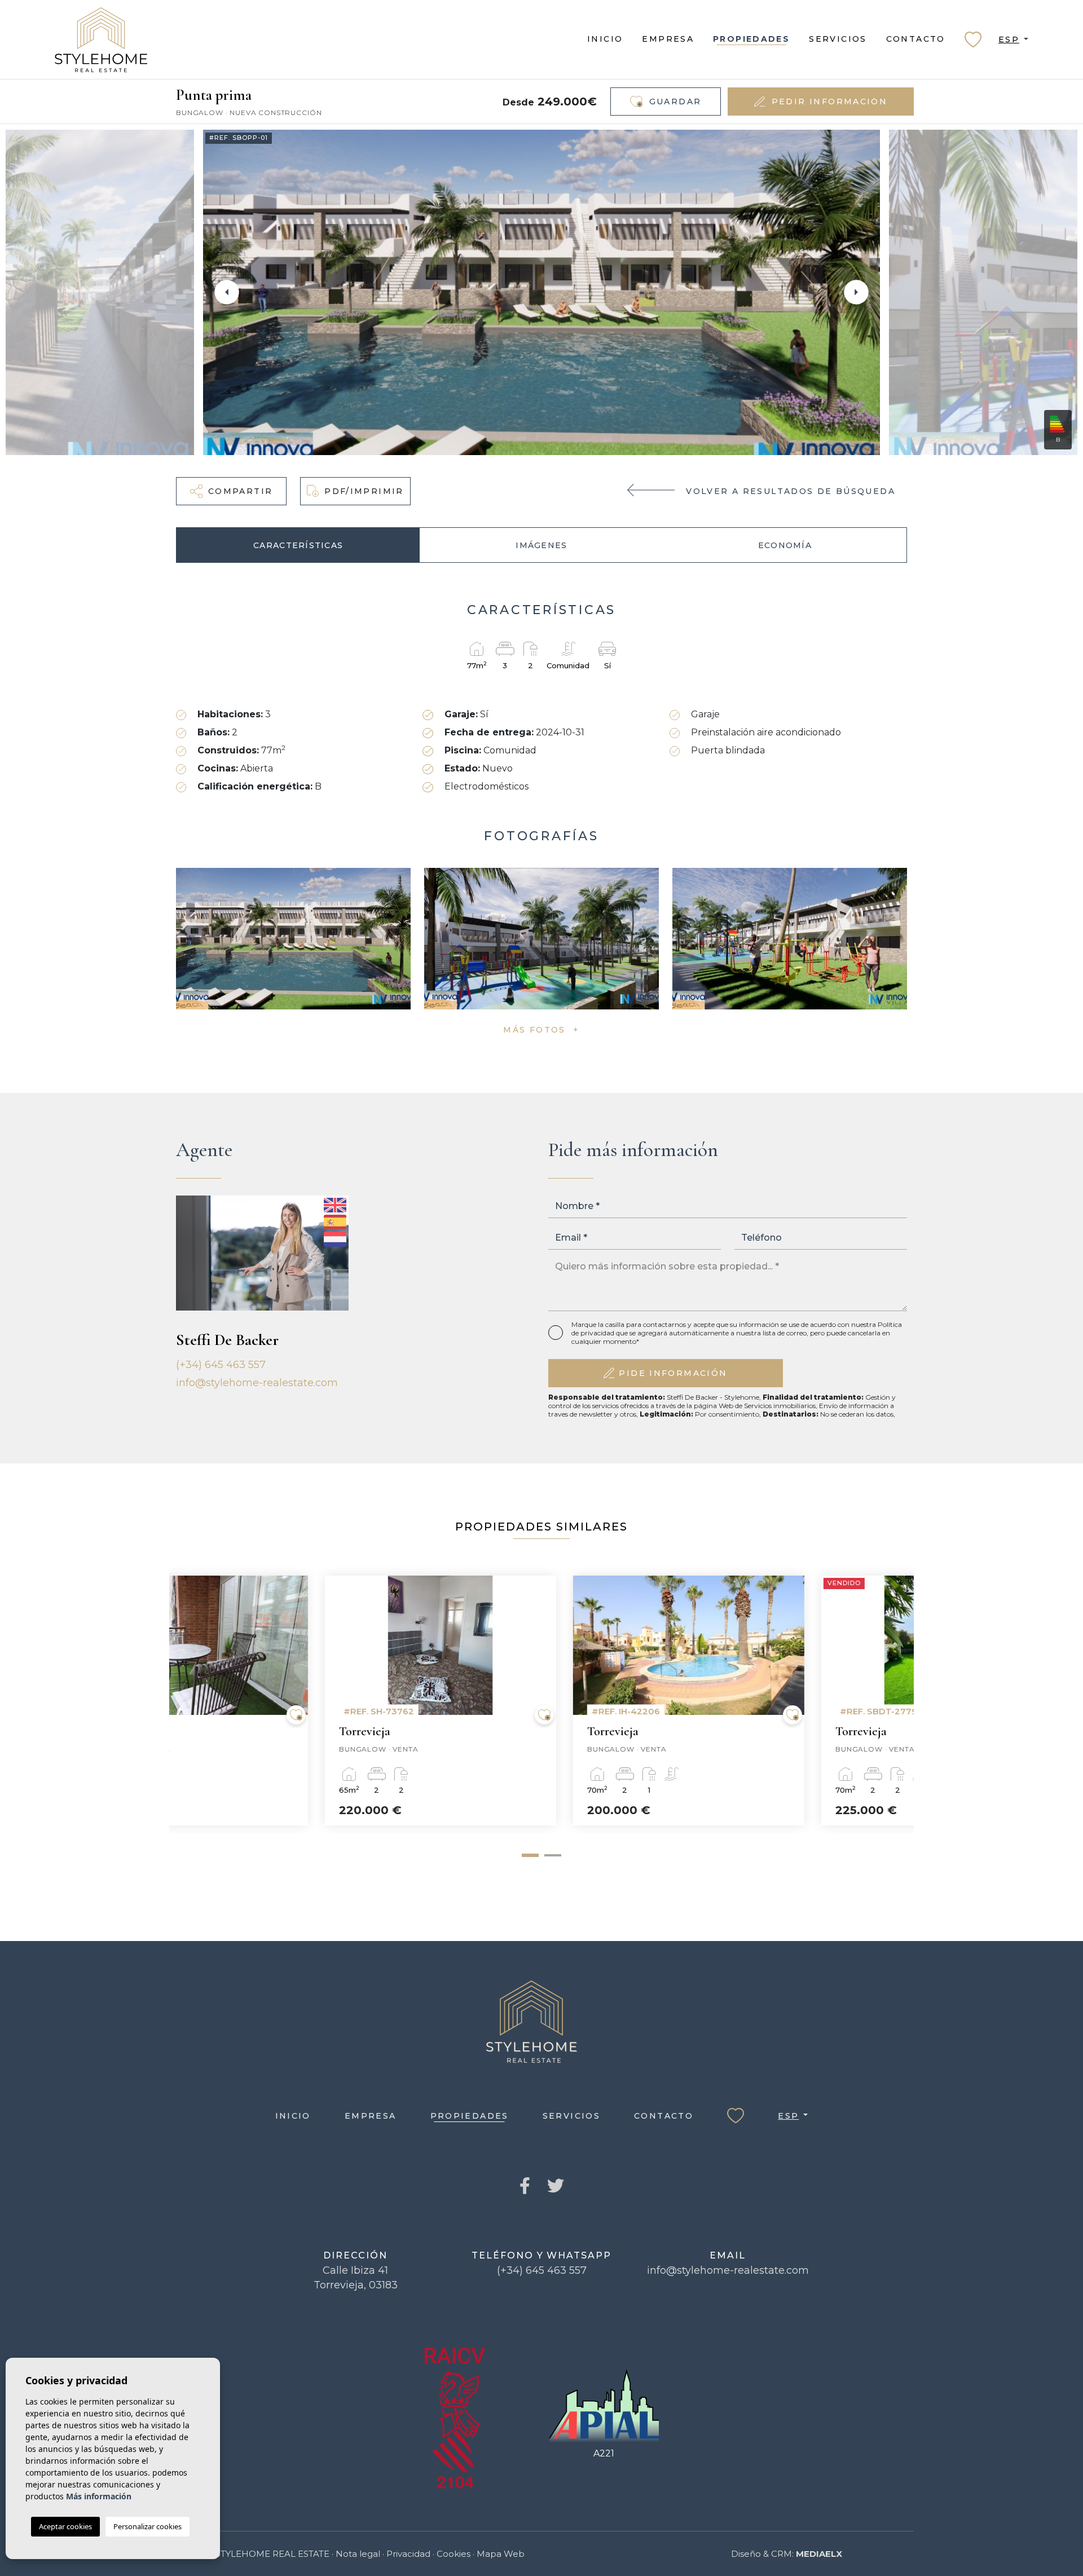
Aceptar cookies (65, 2526)
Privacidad (408, 2554)
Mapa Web (501, 2554)
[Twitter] (556, 2187)
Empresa (668, 39)
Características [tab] (298, 545)
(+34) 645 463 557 (221, 1365)
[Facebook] (525, 2187)
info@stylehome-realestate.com (257, 1383)
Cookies (454, 2554)
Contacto (916, 39)
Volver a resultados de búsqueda (791, 491)
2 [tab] (553, 1856)
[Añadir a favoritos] (397, 1715)
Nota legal (358, 2554)
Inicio (605, 39)
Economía (785, 545)
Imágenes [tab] (541, 545)
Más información (99, 2496)
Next (856, 292)
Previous (227, 292)
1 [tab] (530, 1855)
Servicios (838, 39)
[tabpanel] (293, 1701)
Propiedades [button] (751, 39)
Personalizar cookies (148, 2526)
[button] (231, 491)
